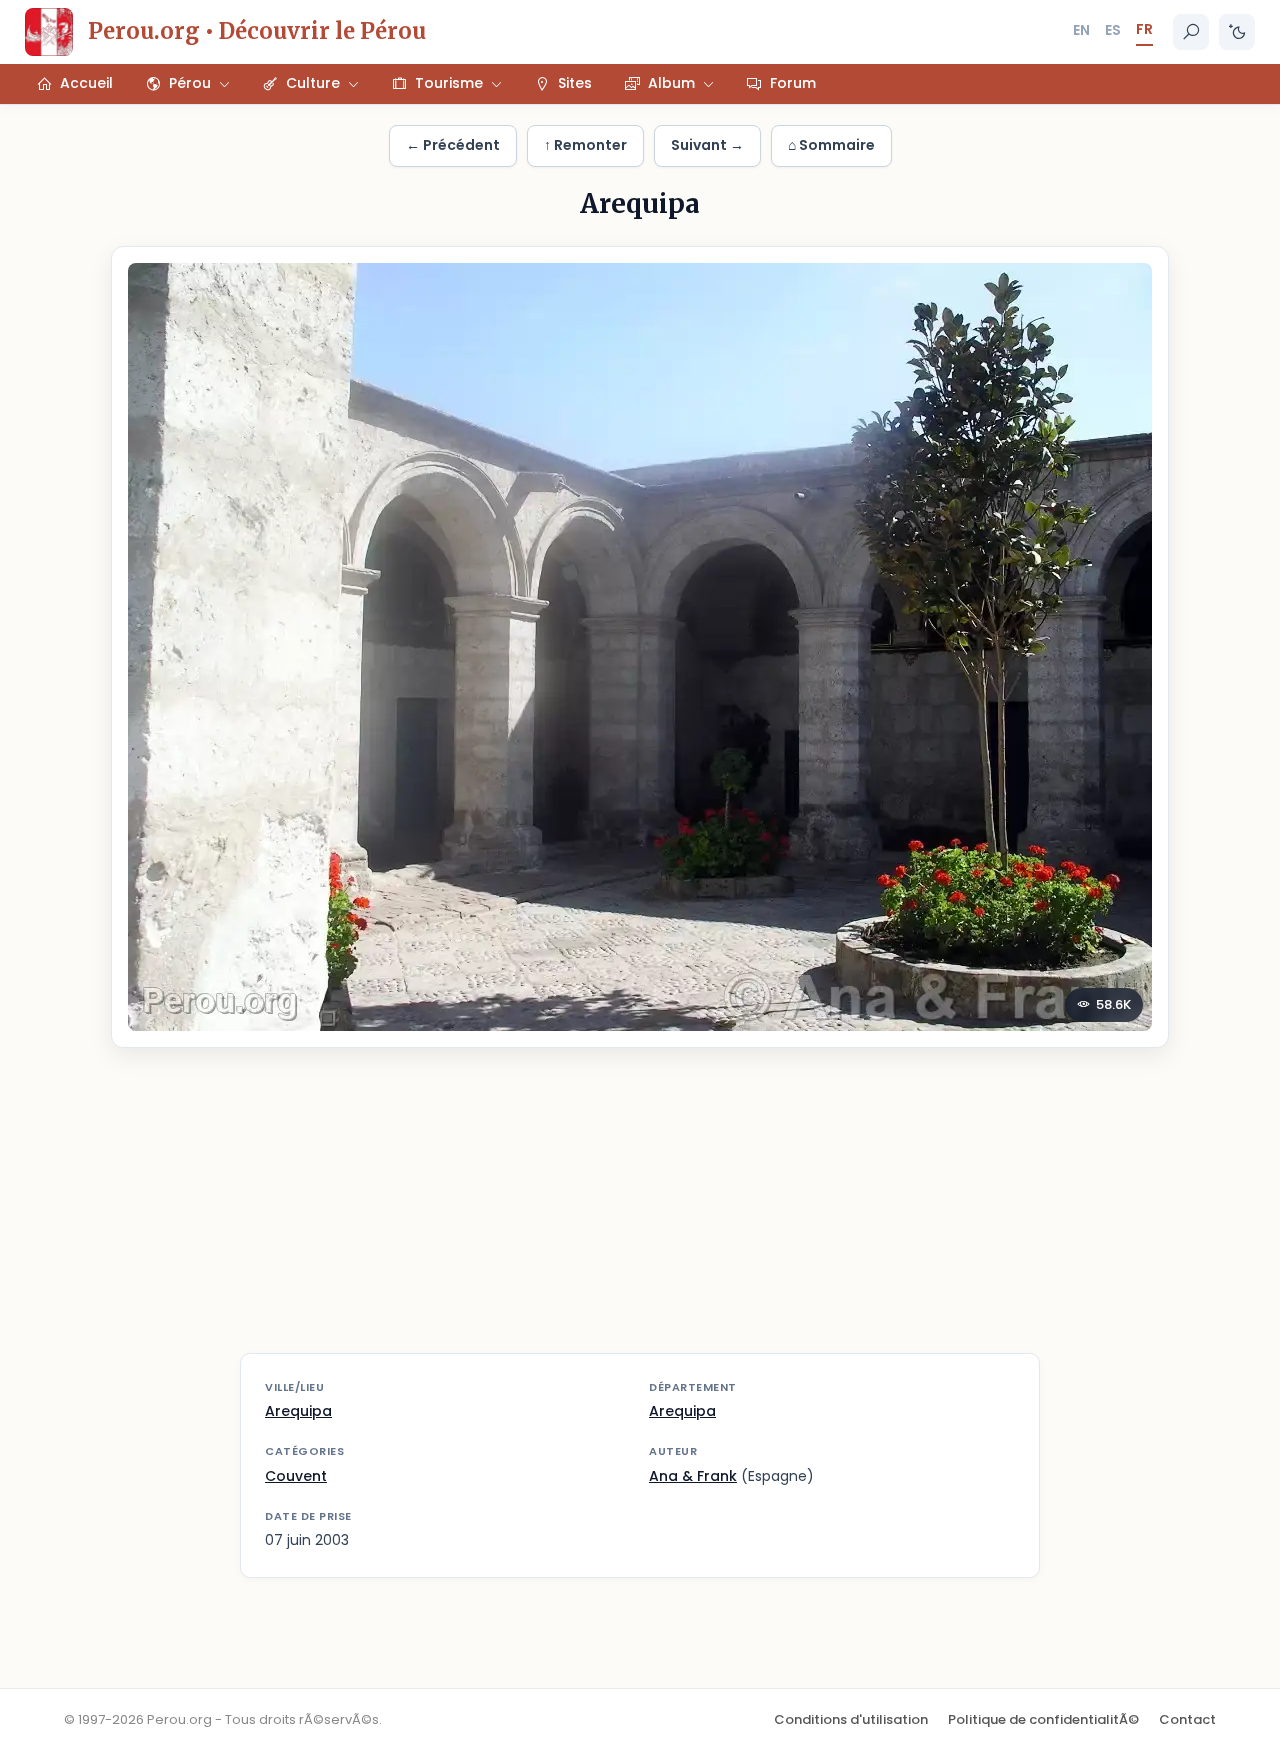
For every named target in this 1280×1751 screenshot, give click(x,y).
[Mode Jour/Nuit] (1237, 32)
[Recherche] (1191, 32)
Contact (1187, 1719)
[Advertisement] (640, 1213)
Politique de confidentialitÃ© (1043, 1719)
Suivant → (707, 145)
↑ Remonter (585, 145)
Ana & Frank (693, 1476)
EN (1081, 30)
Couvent (296, 1476)
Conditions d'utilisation (851, 1719)
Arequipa (298, 1411)
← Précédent (453, 145)
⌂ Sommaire (831, 145)
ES (1113, 30)
